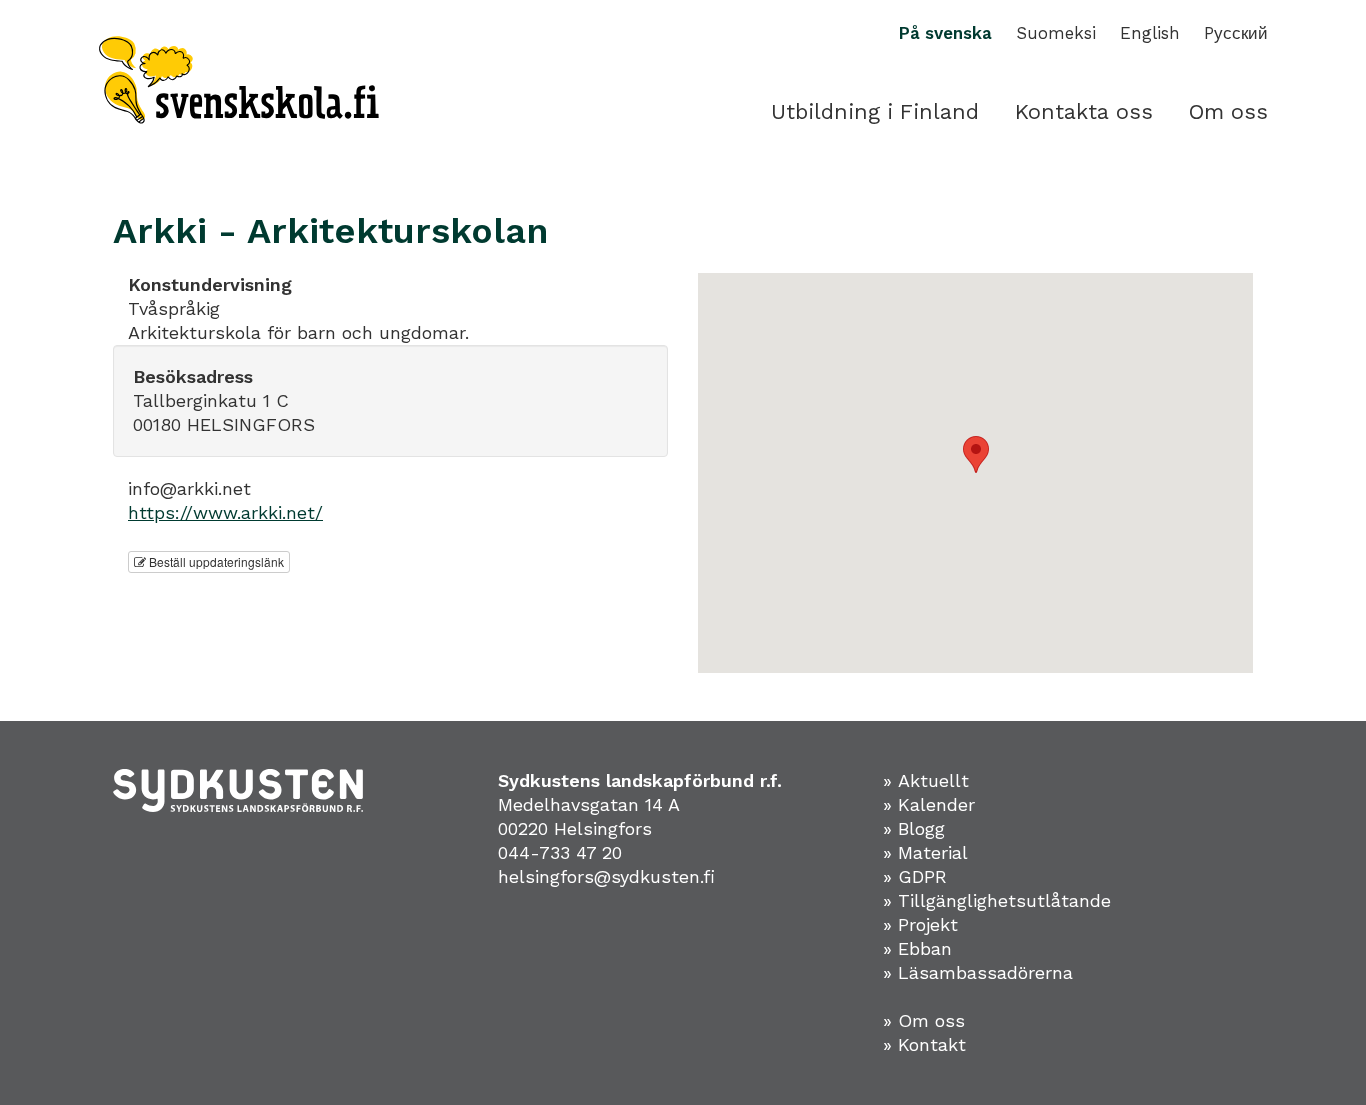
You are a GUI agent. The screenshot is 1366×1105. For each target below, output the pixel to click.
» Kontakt (924, 1044)
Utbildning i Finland (875, 111)
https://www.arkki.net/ (225, 512)
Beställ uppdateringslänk (215, 561)
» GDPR (915, 876)
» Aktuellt (926, 780)
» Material (925, 852)
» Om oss (924, 1020)
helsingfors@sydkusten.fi (606, 876)
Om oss (1228, 111)
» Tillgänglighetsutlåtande (997, 900)
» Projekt (920, 924)
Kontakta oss (1084, 111)
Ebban (925, 948)
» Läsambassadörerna (978, 972)
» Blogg (914, 828)
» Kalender (929, 804)
